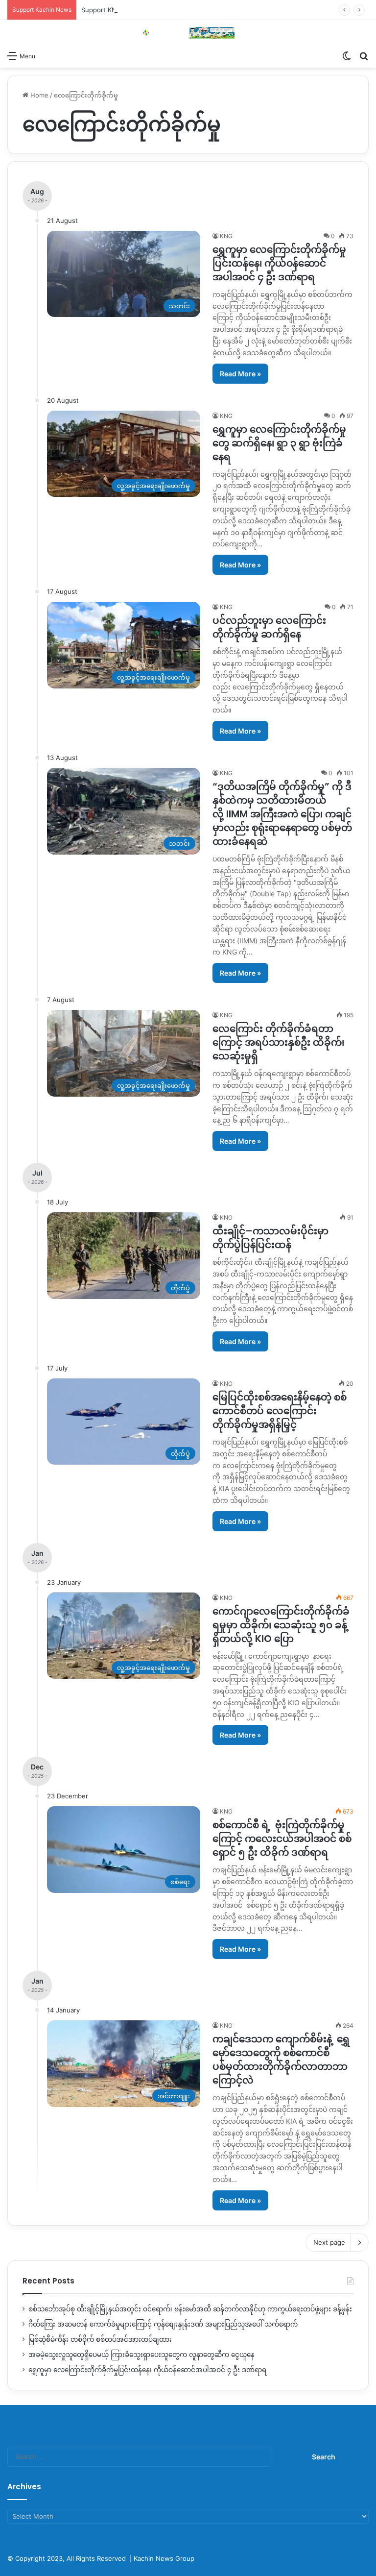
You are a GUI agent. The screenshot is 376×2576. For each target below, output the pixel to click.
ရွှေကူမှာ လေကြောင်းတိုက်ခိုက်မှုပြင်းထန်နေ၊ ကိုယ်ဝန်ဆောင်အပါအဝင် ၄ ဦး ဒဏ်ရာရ (279, 263)
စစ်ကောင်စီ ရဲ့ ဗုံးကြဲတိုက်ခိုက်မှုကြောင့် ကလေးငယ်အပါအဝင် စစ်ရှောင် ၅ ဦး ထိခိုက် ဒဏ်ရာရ (282, 1839)
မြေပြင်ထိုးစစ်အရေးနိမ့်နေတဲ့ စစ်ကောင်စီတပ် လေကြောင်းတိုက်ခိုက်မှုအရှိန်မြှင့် (280, 1411)
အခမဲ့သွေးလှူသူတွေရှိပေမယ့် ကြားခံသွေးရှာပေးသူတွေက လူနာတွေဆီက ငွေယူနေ (141, 2355)
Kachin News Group (164, 2558)
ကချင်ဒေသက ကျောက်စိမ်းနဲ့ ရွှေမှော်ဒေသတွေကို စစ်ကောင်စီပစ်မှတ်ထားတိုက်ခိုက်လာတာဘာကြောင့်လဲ (281, 2060)
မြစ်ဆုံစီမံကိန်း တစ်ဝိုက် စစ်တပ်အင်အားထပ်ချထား (100, 2339)
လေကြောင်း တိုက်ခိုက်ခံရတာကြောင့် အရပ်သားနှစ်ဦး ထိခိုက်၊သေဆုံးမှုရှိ (278, 1042)
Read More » (240, 374)
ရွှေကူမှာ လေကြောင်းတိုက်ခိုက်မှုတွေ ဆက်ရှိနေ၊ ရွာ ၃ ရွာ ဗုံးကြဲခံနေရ (279, 443)
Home (38, 95)
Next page (329, 2242)
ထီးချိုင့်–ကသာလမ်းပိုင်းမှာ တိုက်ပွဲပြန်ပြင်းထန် (270, 1238)
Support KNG (101, 10)
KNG (226, 236)
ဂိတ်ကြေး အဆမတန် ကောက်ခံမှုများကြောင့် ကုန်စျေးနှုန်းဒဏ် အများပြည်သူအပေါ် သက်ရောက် (163, 2324)
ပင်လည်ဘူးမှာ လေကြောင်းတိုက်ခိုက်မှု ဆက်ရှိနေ (269, 627)
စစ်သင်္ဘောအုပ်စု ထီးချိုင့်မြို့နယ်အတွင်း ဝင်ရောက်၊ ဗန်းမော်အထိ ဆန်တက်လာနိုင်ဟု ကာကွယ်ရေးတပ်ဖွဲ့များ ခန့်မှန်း (190, 2309)
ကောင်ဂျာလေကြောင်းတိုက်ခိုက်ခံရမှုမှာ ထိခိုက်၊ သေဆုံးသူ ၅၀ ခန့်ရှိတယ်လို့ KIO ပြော (281, 1625)
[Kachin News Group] (188, 33)
